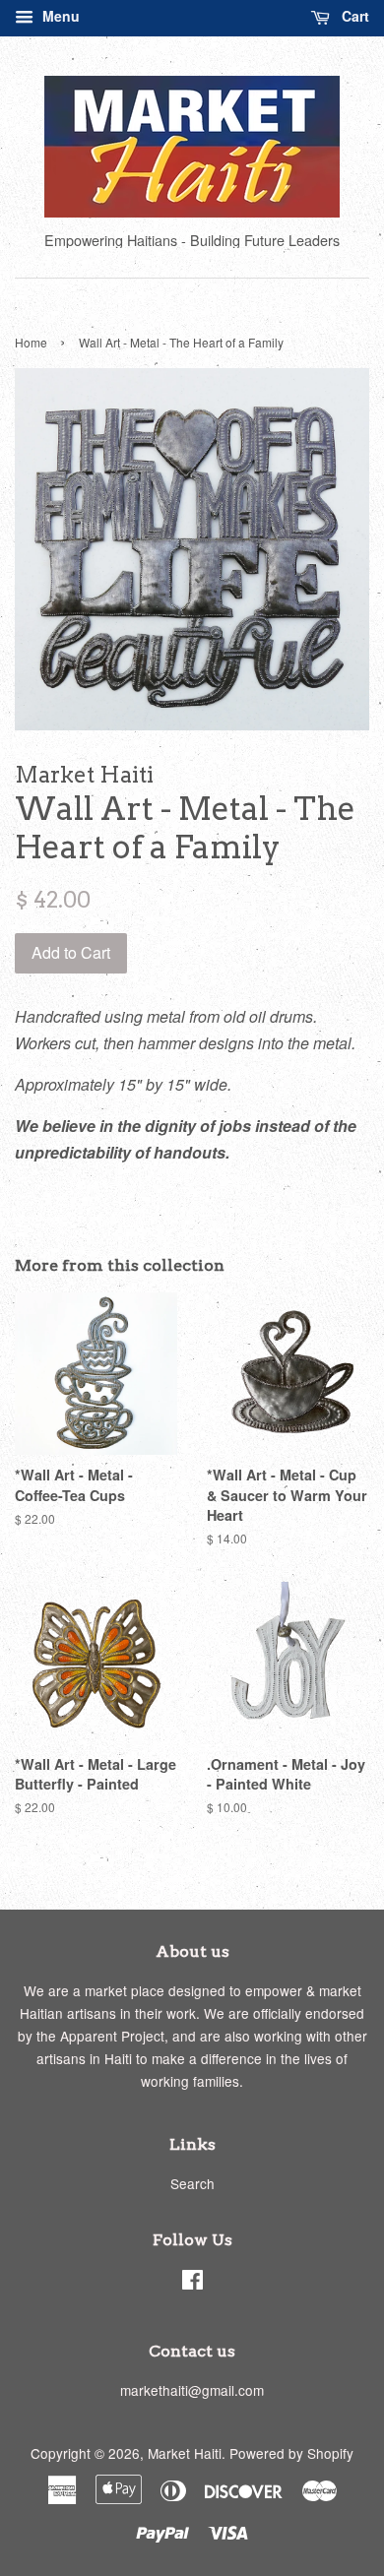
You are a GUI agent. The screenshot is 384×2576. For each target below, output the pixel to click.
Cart (353, 16)
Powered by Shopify (291, 2453)
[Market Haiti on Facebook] (192, 2283)
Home (31, 342)
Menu (59, 16)
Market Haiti (185, 2453)
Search (192, 2183)
